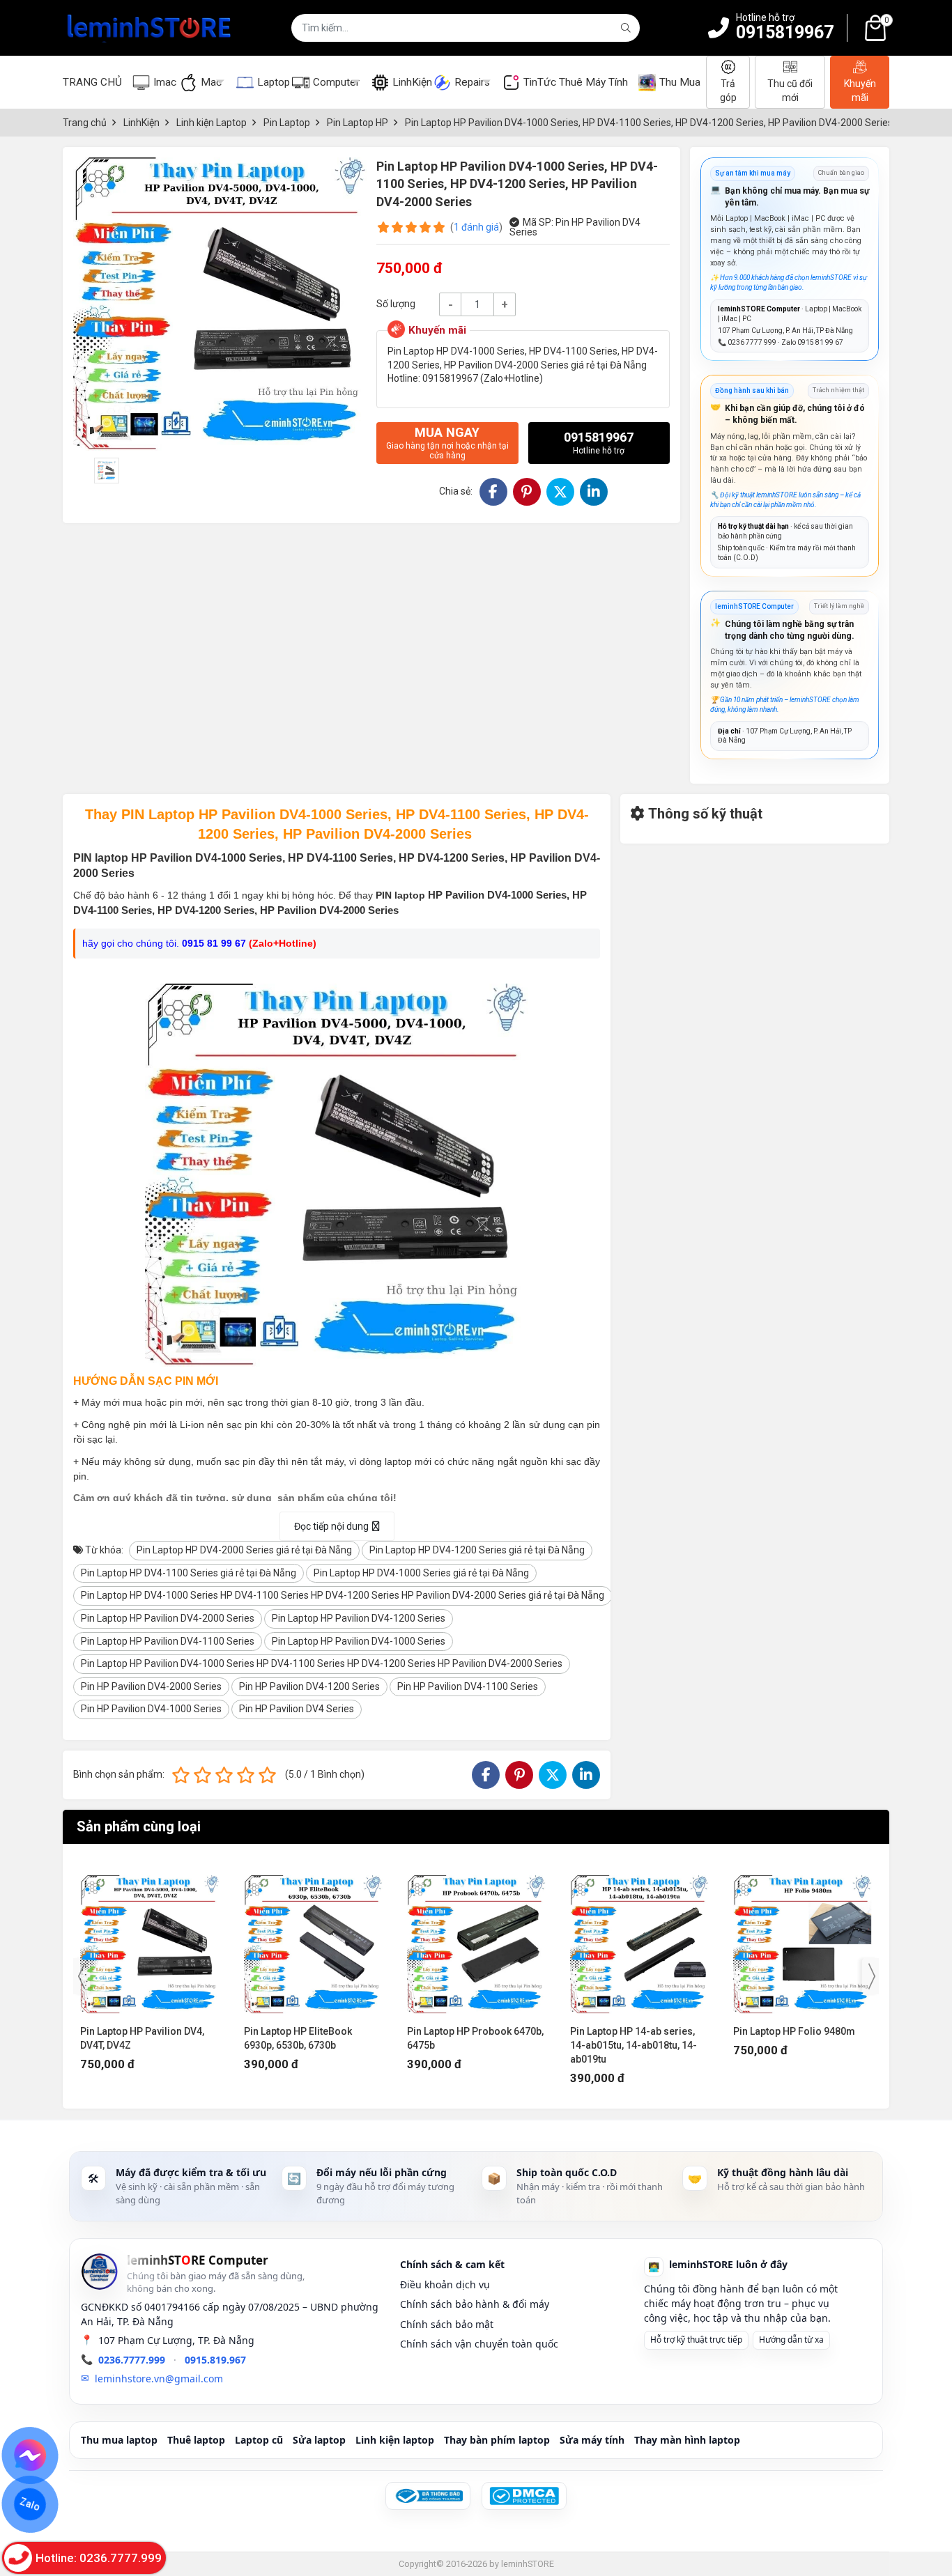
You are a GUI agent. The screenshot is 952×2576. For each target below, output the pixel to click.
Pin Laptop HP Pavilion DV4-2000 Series (168, 1618)
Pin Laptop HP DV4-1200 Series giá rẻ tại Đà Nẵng (477, 1550)
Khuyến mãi (860, 91)
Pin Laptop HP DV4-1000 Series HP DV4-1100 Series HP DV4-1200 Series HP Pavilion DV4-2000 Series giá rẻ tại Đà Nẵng (343, 1595)
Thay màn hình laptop (687, 2440)
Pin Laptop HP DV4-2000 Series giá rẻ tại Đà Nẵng (244, 1550)
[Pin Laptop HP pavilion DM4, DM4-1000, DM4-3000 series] (803, 1938)
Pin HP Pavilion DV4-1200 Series (309, 1686)
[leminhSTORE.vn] (150, 28)
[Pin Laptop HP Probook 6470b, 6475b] (313, 1938)
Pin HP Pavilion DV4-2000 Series (151, 1686)
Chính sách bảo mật (447, 2324)
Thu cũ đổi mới (790, 91)
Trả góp (728, 91)
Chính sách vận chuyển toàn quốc (479, 2344)
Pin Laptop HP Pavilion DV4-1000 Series (359, 1641)
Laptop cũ (259, 2440)
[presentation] (82, 1976)
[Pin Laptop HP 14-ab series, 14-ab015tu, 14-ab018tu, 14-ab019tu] (476, 1938)
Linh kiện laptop (395, 2440)
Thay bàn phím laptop (497, 2440)
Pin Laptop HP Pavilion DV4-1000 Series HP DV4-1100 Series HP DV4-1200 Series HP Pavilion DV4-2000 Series (322, 1663)
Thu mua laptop (119, 2440)
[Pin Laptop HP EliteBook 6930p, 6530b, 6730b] (150, 1938)
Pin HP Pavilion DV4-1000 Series (151, 1709)
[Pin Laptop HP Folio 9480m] (639, 1938)
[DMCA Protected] (524, 2496)
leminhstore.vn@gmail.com (159, 2379)
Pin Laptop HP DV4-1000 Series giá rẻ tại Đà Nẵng (421, 1573)
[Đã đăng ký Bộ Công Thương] (428, 2496)
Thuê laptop (196, 2440)
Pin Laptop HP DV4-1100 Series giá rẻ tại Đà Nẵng (189, 1573)
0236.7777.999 (132, 2360)
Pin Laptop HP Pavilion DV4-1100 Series (168, 1641)
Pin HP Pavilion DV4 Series (297, 1709)
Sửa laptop (319, 2440)
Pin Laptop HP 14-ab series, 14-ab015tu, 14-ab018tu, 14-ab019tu (470, 2045)
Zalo (30, 2504)
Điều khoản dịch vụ (445, 2284)
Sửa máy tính (592, 2440)
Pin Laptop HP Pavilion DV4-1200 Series (359, 1618)
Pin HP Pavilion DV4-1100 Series (468, 1686)
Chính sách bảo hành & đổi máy (475, 2304)
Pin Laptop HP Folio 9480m (631, 2031)
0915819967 (785, 32)
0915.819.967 (215, 2360)
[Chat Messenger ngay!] (30, 2455)
